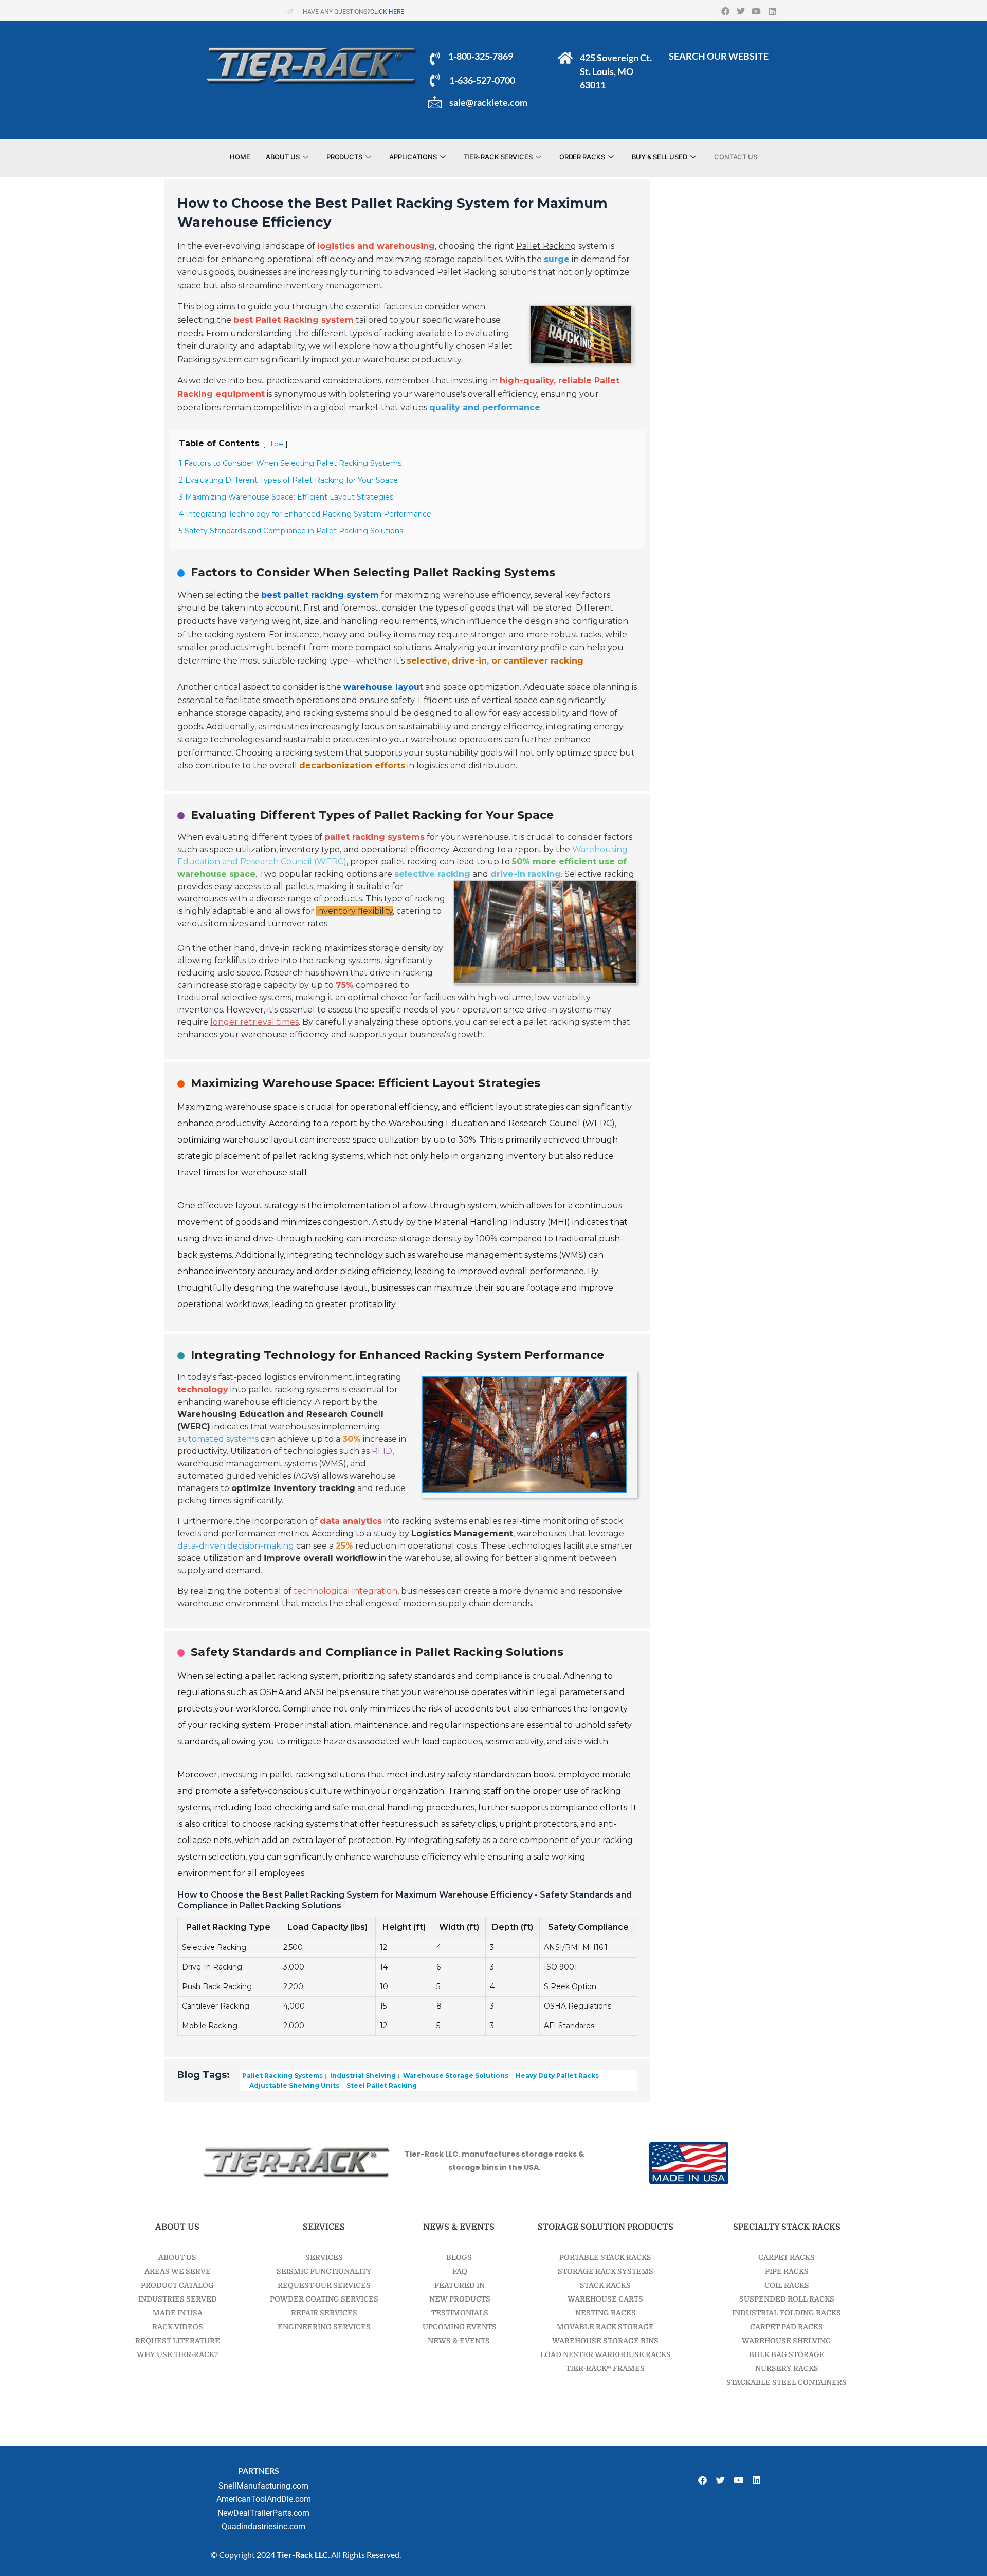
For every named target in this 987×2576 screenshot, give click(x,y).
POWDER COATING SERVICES (324, 2299)
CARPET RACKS (787, 2257)
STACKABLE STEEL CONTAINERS (787, 2382)
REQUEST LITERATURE (178, 2341)
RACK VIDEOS (178, 2327)
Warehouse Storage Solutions (455, 2076)
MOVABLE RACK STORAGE (605, 2327)
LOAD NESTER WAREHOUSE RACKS (606, 2354)
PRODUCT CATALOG (177, 2285)
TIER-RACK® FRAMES (605, 2368)
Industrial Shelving (362, 2076)
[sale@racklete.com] (435, 102)
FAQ (459, 2271)
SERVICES (324, 2257)
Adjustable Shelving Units (294, 2085)
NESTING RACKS (606, 2313)
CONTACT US (736, 157)
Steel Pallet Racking (381, 2085)
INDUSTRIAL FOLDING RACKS (787, 2313)
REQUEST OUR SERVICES (324, 2285)
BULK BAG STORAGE (787, 2354)
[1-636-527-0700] (435, 80)
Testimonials (459, 2313)
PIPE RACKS (787, 2271)
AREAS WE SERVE (178, 2271)
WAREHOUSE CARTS (605, 2299)
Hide (275, 444)
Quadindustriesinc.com (263, 2526)
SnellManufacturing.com (263, 2486)
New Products (459, 2299)
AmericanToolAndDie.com (264, 2499)
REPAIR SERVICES (324, 2313)
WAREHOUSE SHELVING (787, 2341)
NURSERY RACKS (787, 2368)
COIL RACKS (787, 2285)
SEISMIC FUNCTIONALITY (324, 2271)
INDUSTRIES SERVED (178, 2299)
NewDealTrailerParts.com (263, 2513)
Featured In (459, 2285)
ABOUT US (283, 157)
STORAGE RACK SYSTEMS (606, 2271)
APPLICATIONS (413, 157)
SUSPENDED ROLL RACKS (787, 2299)
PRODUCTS (344, 157)
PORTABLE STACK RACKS (605, 2257)
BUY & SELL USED (660, 157)
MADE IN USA (178, 2313)
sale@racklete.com (488, 102)
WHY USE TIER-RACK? (177, 2354)
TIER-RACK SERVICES (498, 157)
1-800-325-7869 (480, 56)
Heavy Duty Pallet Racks (556, 2076)
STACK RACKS (605, 2285)
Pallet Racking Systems (282, 2076)
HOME (240, 157)
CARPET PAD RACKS (787, 2327)
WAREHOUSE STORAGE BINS (605, 2341)
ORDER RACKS (582, 157)
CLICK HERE (387, 12)
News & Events (459, 2341)
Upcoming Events (459, 2327)
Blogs (459, 2257)
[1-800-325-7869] (435, 59)
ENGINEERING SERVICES (324, 2327)
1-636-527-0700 (482, 80)
